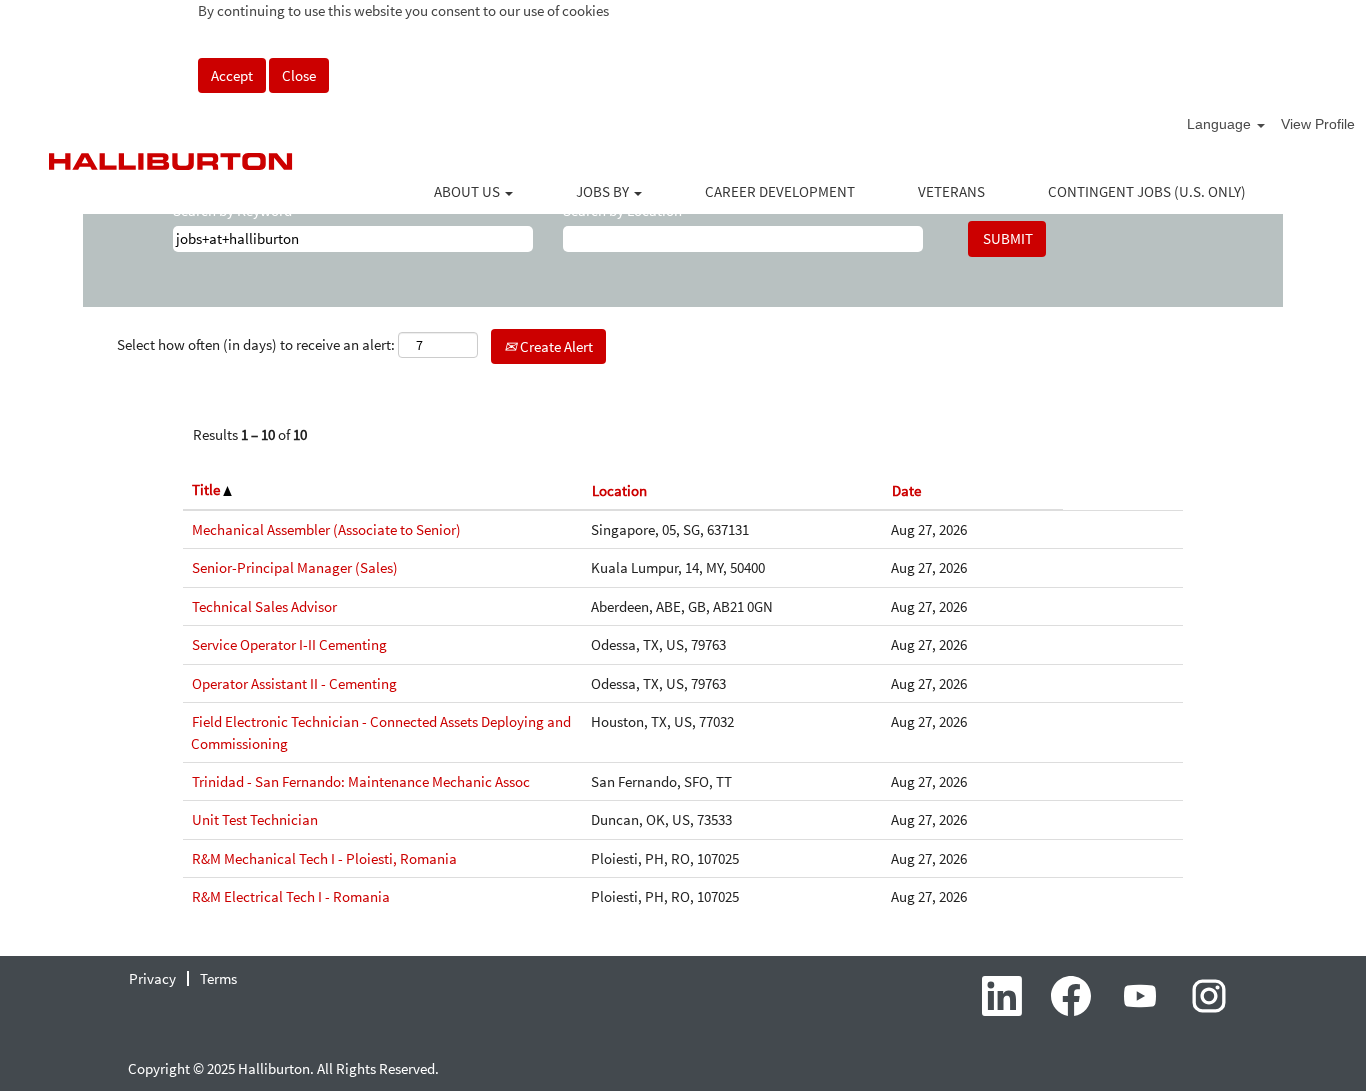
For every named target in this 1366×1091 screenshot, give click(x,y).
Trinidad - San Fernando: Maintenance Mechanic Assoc (361, 781)
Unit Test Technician (255, 819)
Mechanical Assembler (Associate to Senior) (326, 529)
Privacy (152, 978)
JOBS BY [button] (604, 191)
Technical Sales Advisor (264, 606)
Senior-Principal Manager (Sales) (295, 567)
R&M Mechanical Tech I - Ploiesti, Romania (324, 858)
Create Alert (555, 346)
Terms (218, 978)
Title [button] (207, 489)
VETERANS (951, 191)
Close (299, 75)
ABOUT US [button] (468, 191)
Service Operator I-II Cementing (289, 644)
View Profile (1318, 124)
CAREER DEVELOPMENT (780, 191)
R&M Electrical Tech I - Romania (291, 896)
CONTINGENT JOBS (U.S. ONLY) (1147, 191)
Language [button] (1221, 124)
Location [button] (619, 490)
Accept (232, 75)
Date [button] (906, 490)
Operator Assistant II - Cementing (294, 683)
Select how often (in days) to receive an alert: (256, 344)
